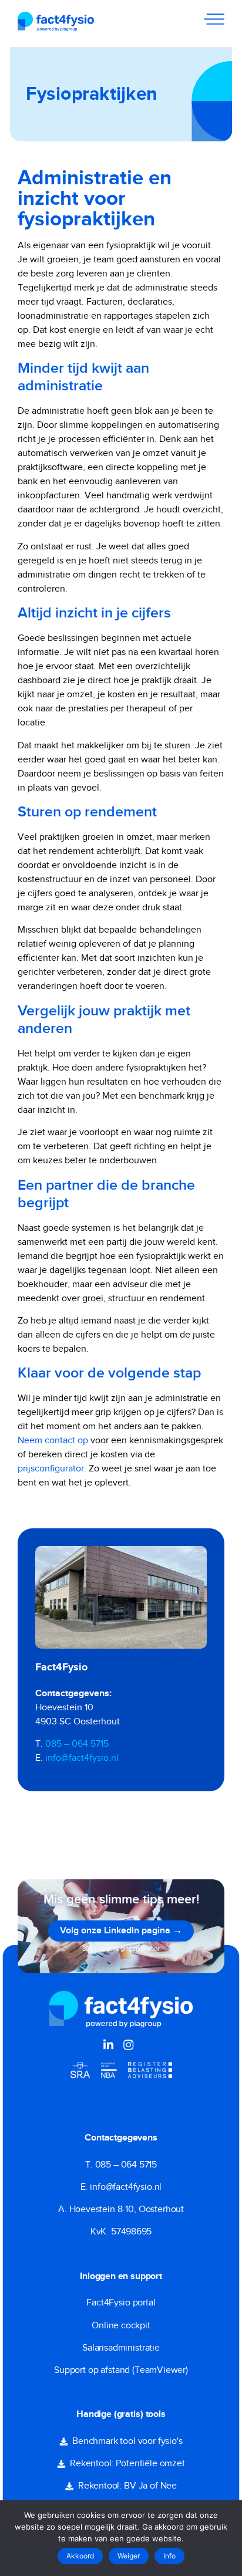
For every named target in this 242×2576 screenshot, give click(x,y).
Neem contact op (53, 1441)
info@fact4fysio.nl (82, 1758)
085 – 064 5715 (77, 1744)
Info (169, 2556)
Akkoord (80, 2556)
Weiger (129, 2556)
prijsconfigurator (51, 1469)
